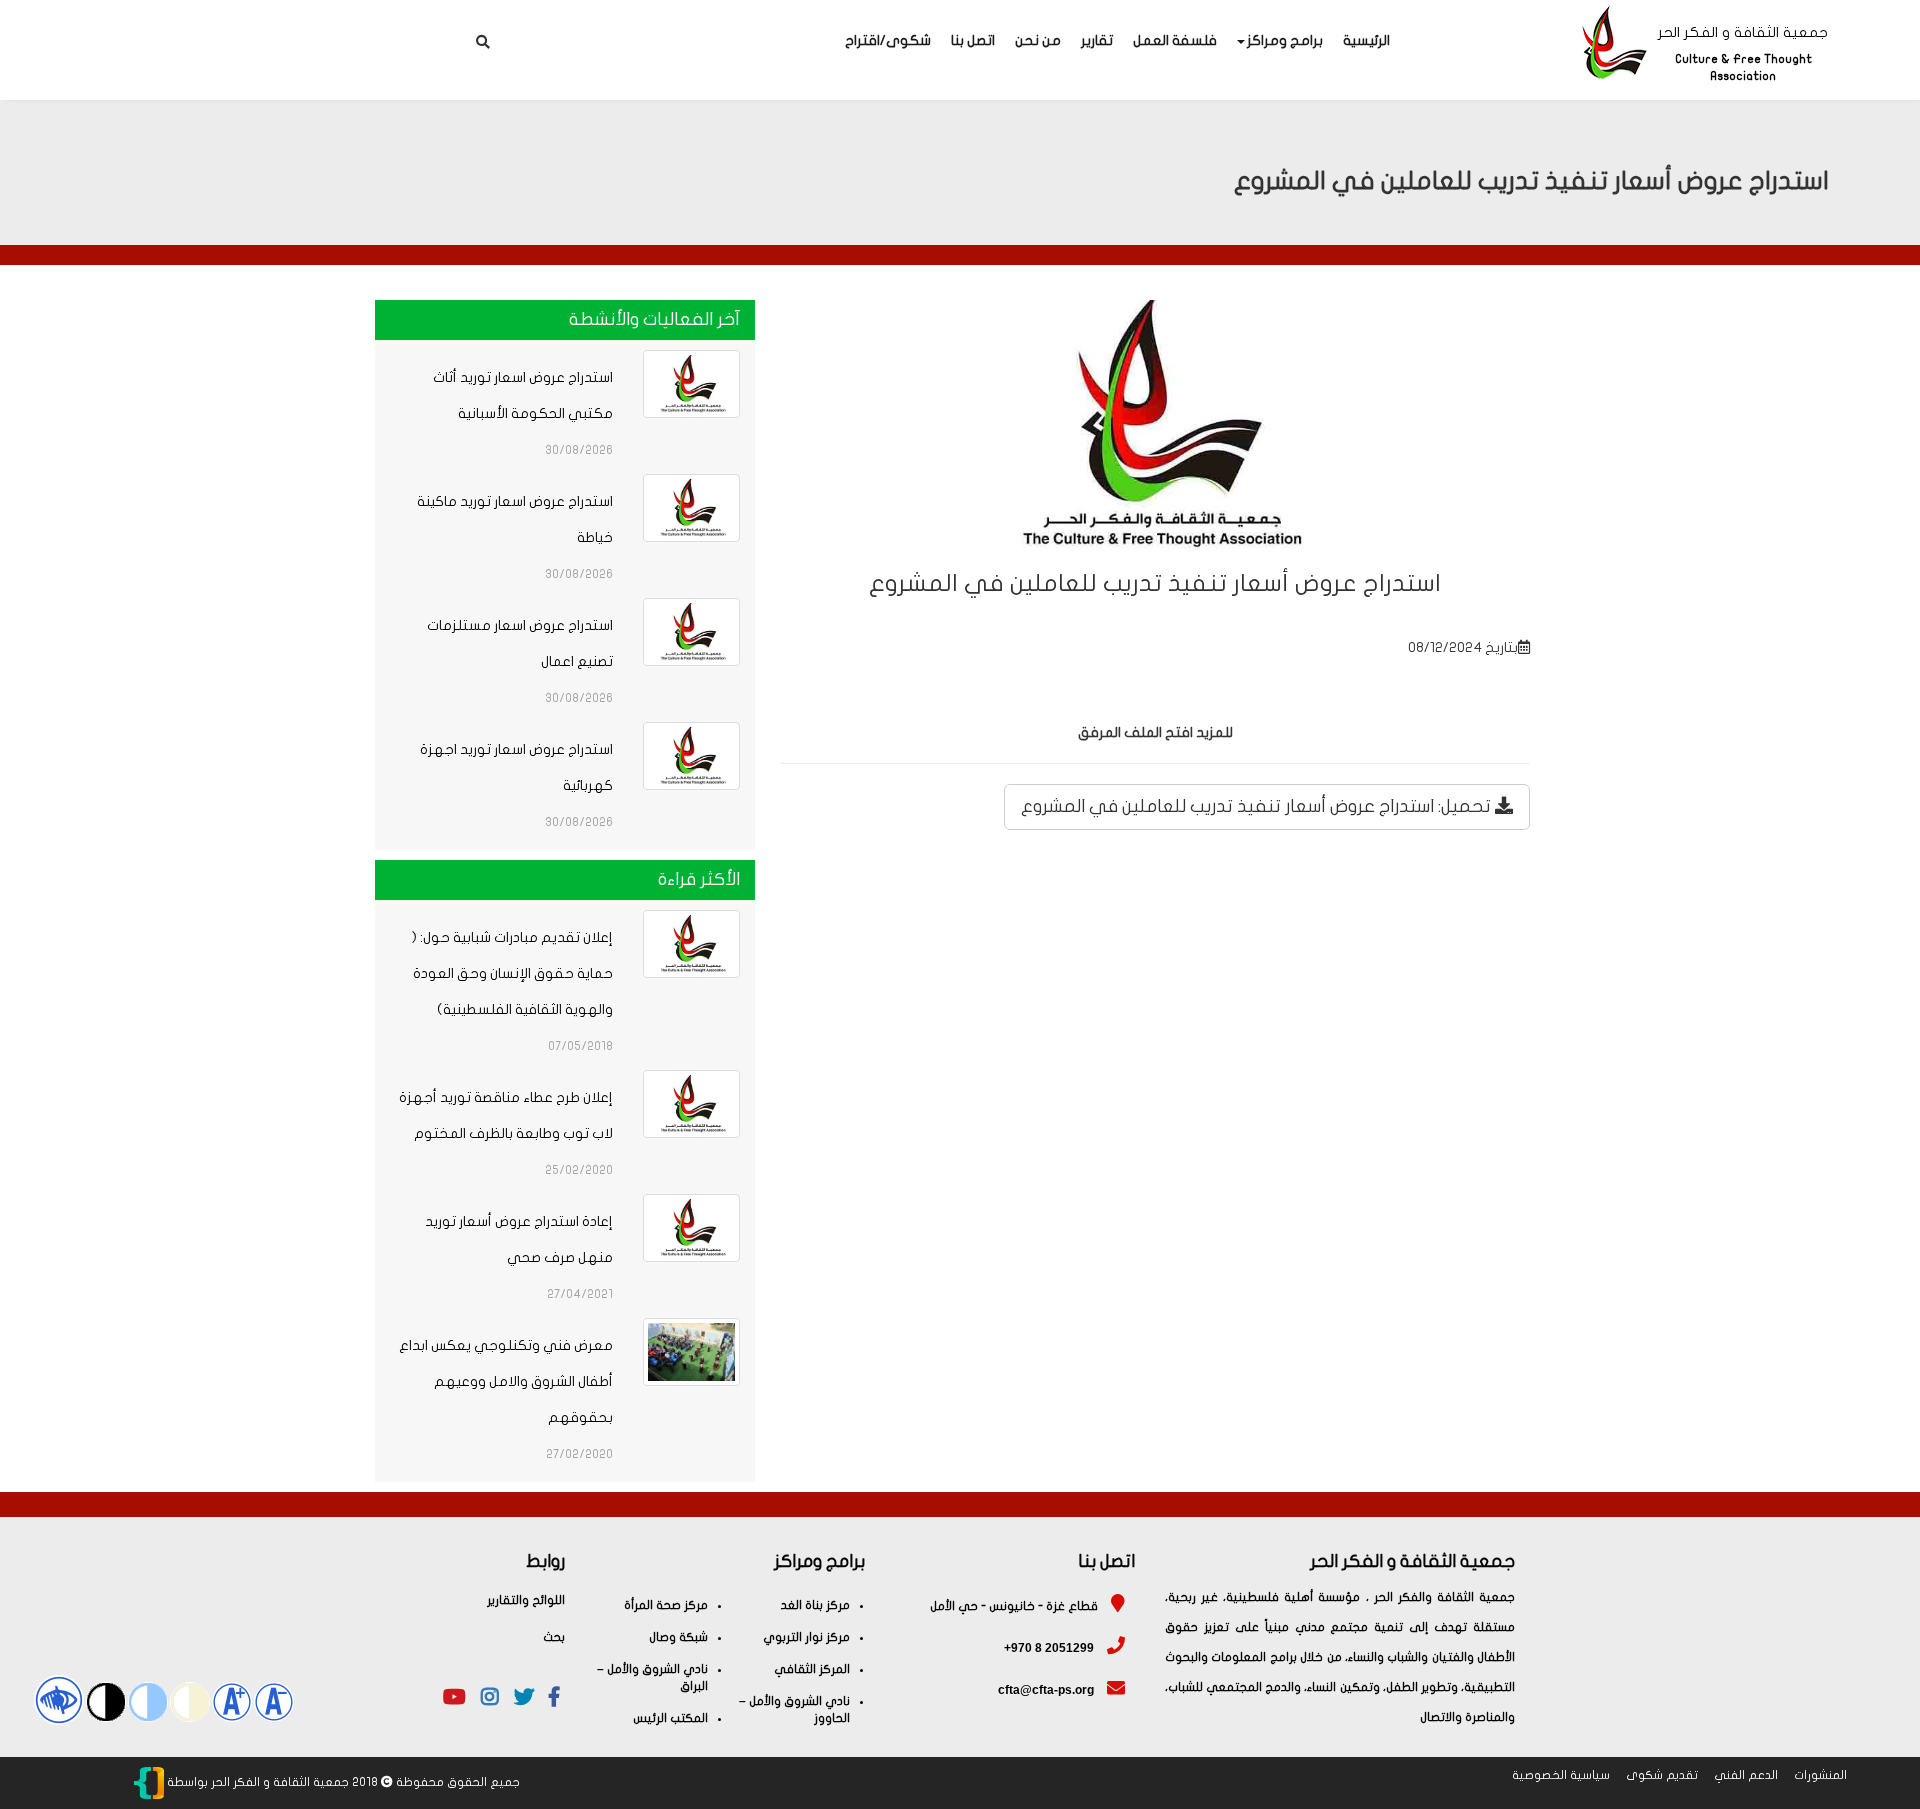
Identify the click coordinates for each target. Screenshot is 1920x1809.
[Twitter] (524, 1700)
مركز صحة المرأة (666, 1605)
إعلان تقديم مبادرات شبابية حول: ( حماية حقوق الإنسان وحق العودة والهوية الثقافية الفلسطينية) (512, 973)
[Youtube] (454, 1700)
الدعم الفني (1746, 1775)
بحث (554, 1637)
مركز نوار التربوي (806, 1637)
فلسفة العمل (1175, 40)
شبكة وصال (678, 1637)
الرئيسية (1366, 40)
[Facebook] (554, 1700)
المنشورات (1820, 1775)
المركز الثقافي (812, 1669)
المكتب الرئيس (670, 1718)
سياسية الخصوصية (1561, 1775)
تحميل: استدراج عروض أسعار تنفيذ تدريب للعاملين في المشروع (1258, 806)
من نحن (1038, 40)
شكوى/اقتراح (888, 40)
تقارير (1097, 40)
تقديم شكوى (1662, 1775)
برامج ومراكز (1285, 40)
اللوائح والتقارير (526, 1600)
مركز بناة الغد (815, 1605)
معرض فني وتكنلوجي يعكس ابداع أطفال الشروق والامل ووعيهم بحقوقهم (506, 1381)
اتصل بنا (973, 40)
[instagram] (490, 1700)
